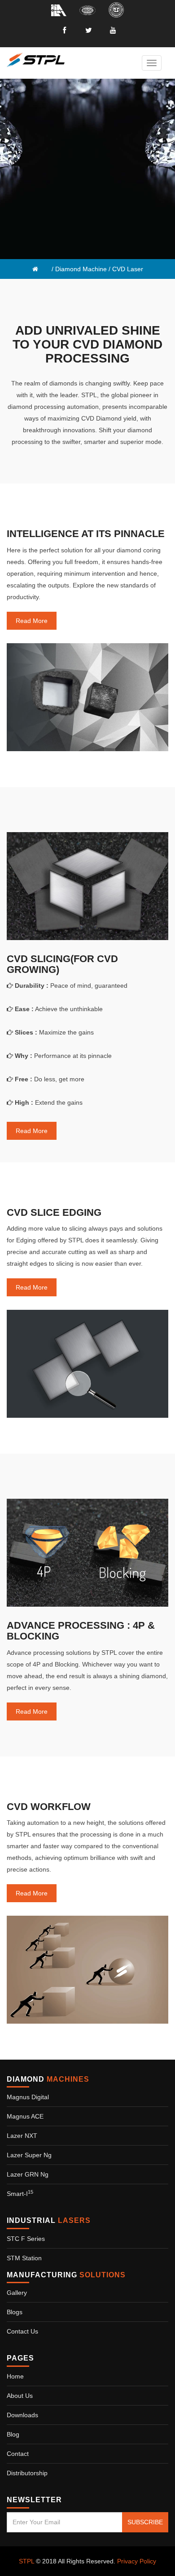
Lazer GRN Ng (28, 2174)
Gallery (17, 2293)
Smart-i (20, 2194)
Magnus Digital (28, 2097)
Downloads (22, 2415)
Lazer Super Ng (29, 2155)
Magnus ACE (25, 2116)
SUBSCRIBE (145, 2522)
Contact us (22, 2331)
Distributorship (27, 2473)
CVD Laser (128, 269)
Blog (13, 2434)
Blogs (15, 2312)
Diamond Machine (81, 269)
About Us (20, 2396)
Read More (32, 621)
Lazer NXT (22, 2136)
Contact (18, 2454)
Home (15, 2376)
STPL (26, 2561)
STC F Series (26, 2239)
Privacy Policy (137, 2561)
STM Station (24, 2258)
